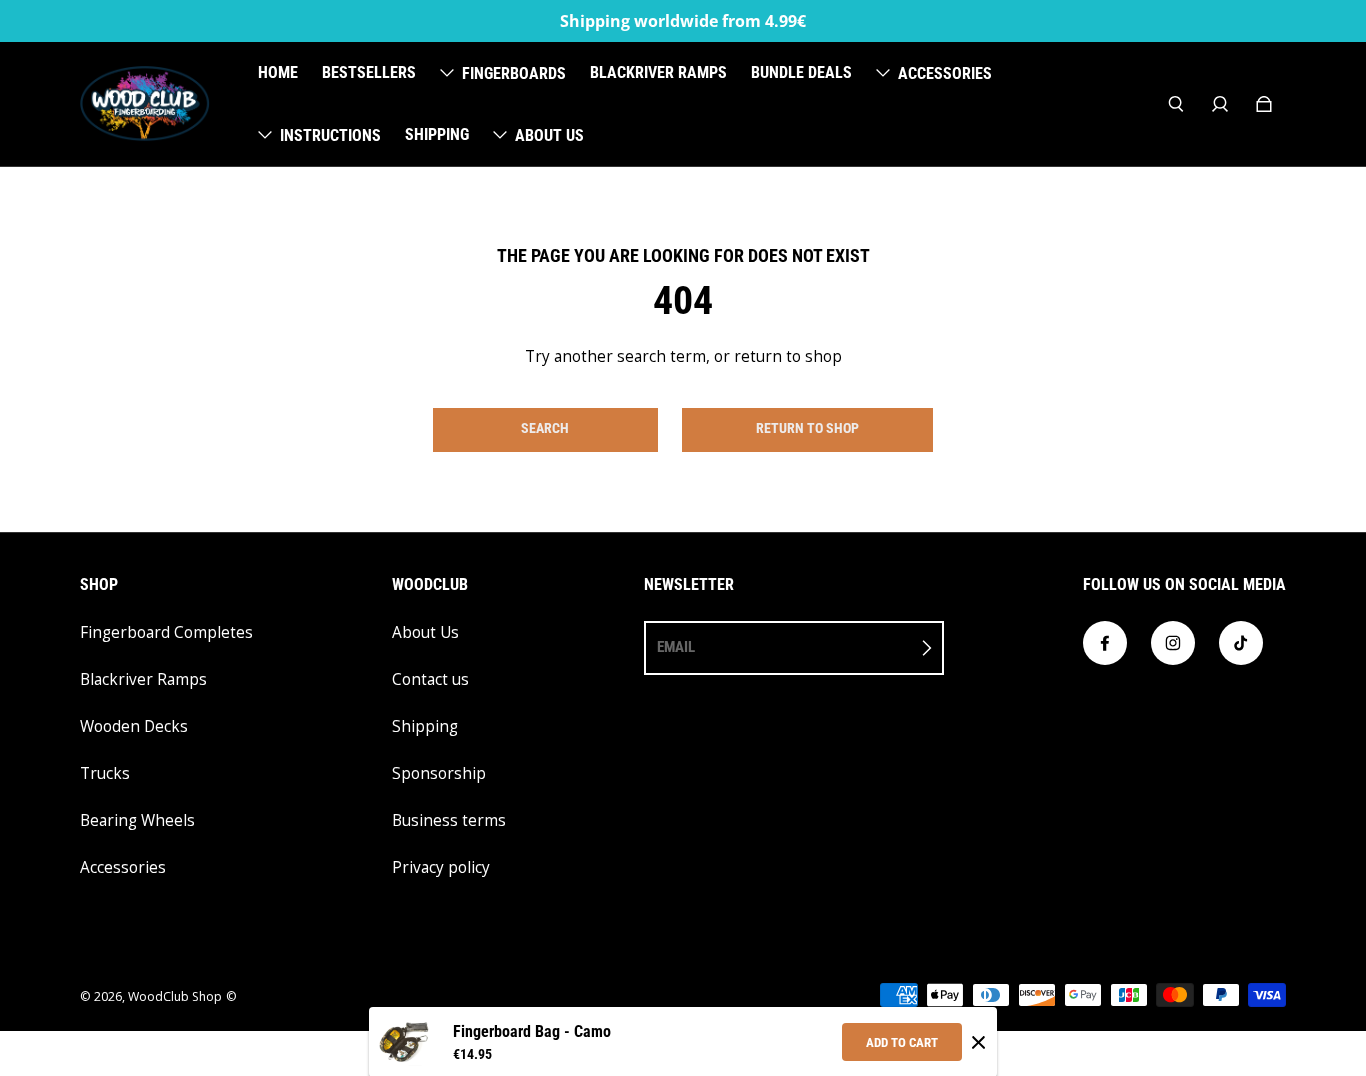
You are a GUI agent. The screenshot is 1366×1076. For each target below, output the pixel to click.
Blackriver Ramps (143, 679)
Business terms (449, 820)
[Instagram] (1173, 643)
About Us (425, 632)
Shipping (425, 726)
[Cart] (1264, 104)
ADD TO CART (902, 1042)
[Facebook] (1105, 643)
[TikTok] (1241, 643)
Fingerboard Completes (166, 632)
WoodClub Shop (175, 996)
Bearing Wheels (137, 820)
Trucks (105, 773)
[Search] (1176, 104)
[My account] (1220, 104)
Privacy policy (441, 867)
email (676, 647)
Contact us (430, 679)
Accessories (123, 867)
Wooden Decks (134, 726)
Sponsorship (439, 773)
